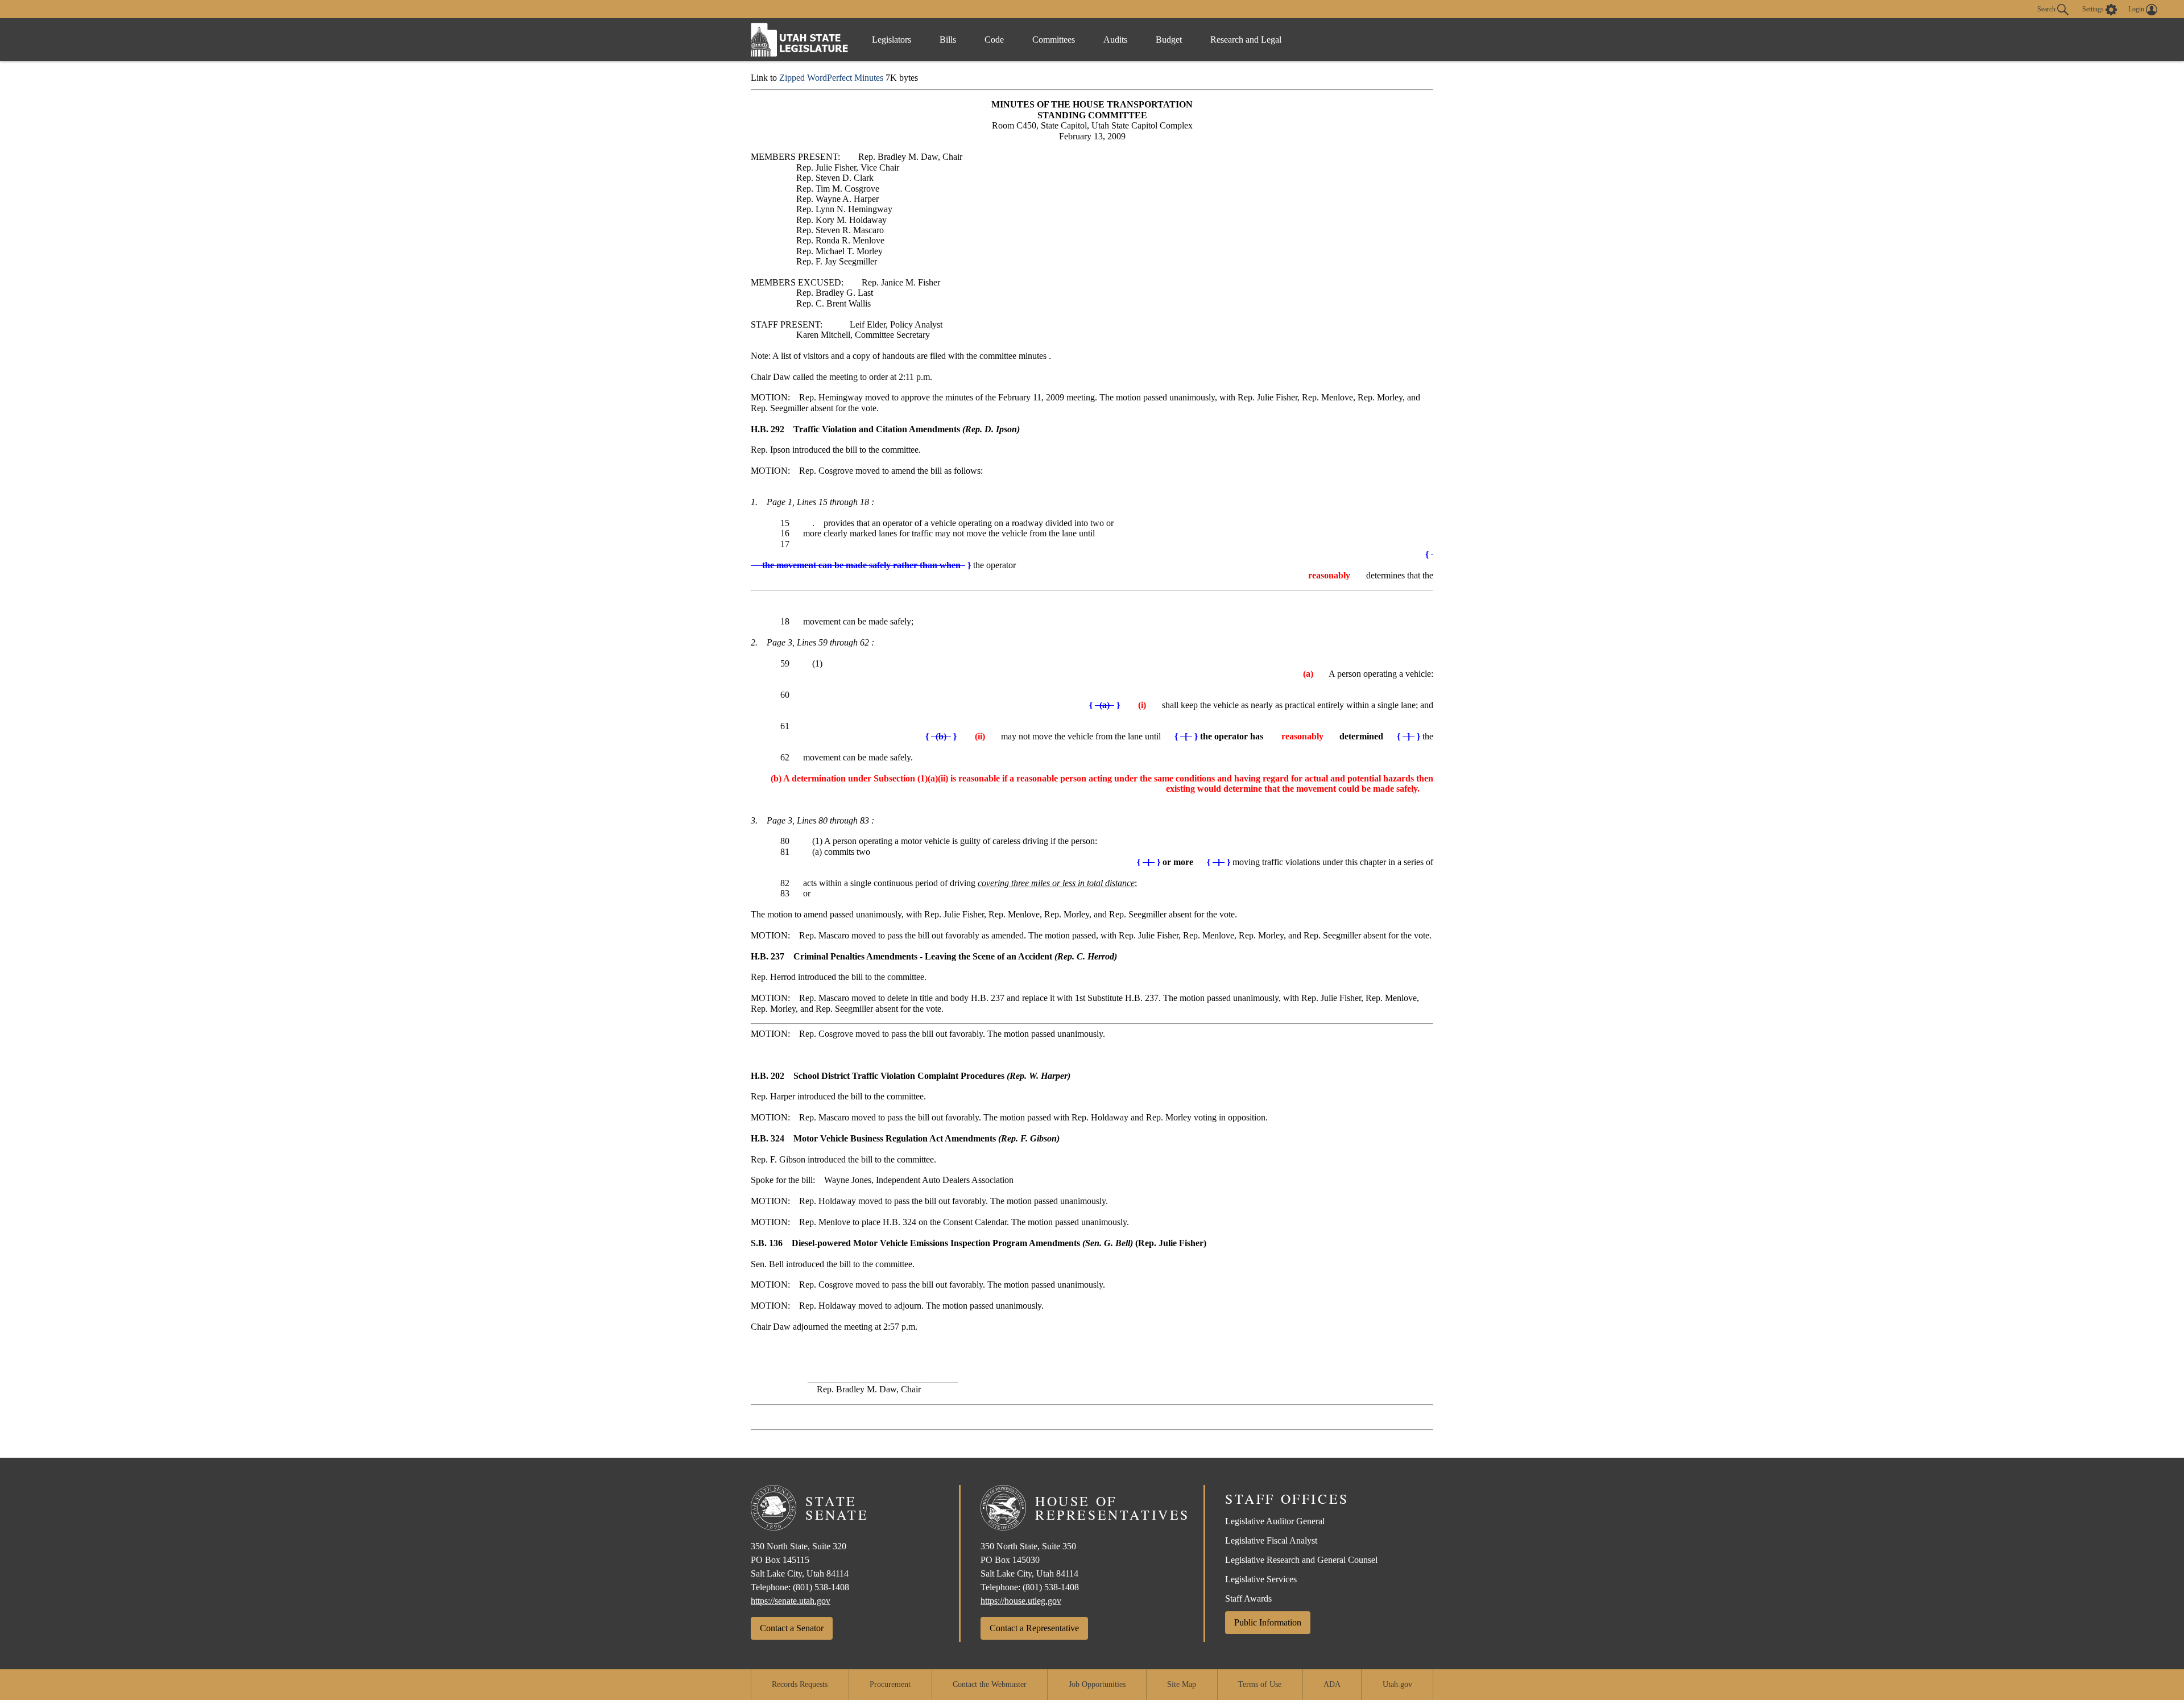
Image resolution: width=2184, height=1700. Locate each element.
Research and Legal (1246, 40)
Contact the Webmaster (990, 1684)
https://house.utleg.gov (1021, 1601)
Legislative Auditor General (1275, 1521)
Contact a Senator (792, 1628)
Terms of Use (1260, 1684)
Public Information (1268, 1622)
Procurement (890, 1684)
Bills (948, 40)
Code (994, 40)
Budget (1169, 40)
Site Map (1182, 1684)
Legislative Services (1261, 1579)
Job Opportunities (1097, 1684)
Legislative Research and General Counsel (1301, 1560)
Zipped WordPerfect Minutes (831, 78)
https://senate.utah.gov (791, 1601)
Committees (1054, 40)
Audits (1115, 40)
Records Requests (800, 1684)
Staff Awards (1248, 1598)
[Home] (800, 40)
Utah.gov (1397, 1684)
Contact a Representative (1034, 1628)
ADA (1332, 1684)
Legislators (892, 40)
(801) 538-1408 (821, 1587)
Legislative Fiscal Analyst (1271, 1540)
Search (2047, 9)
